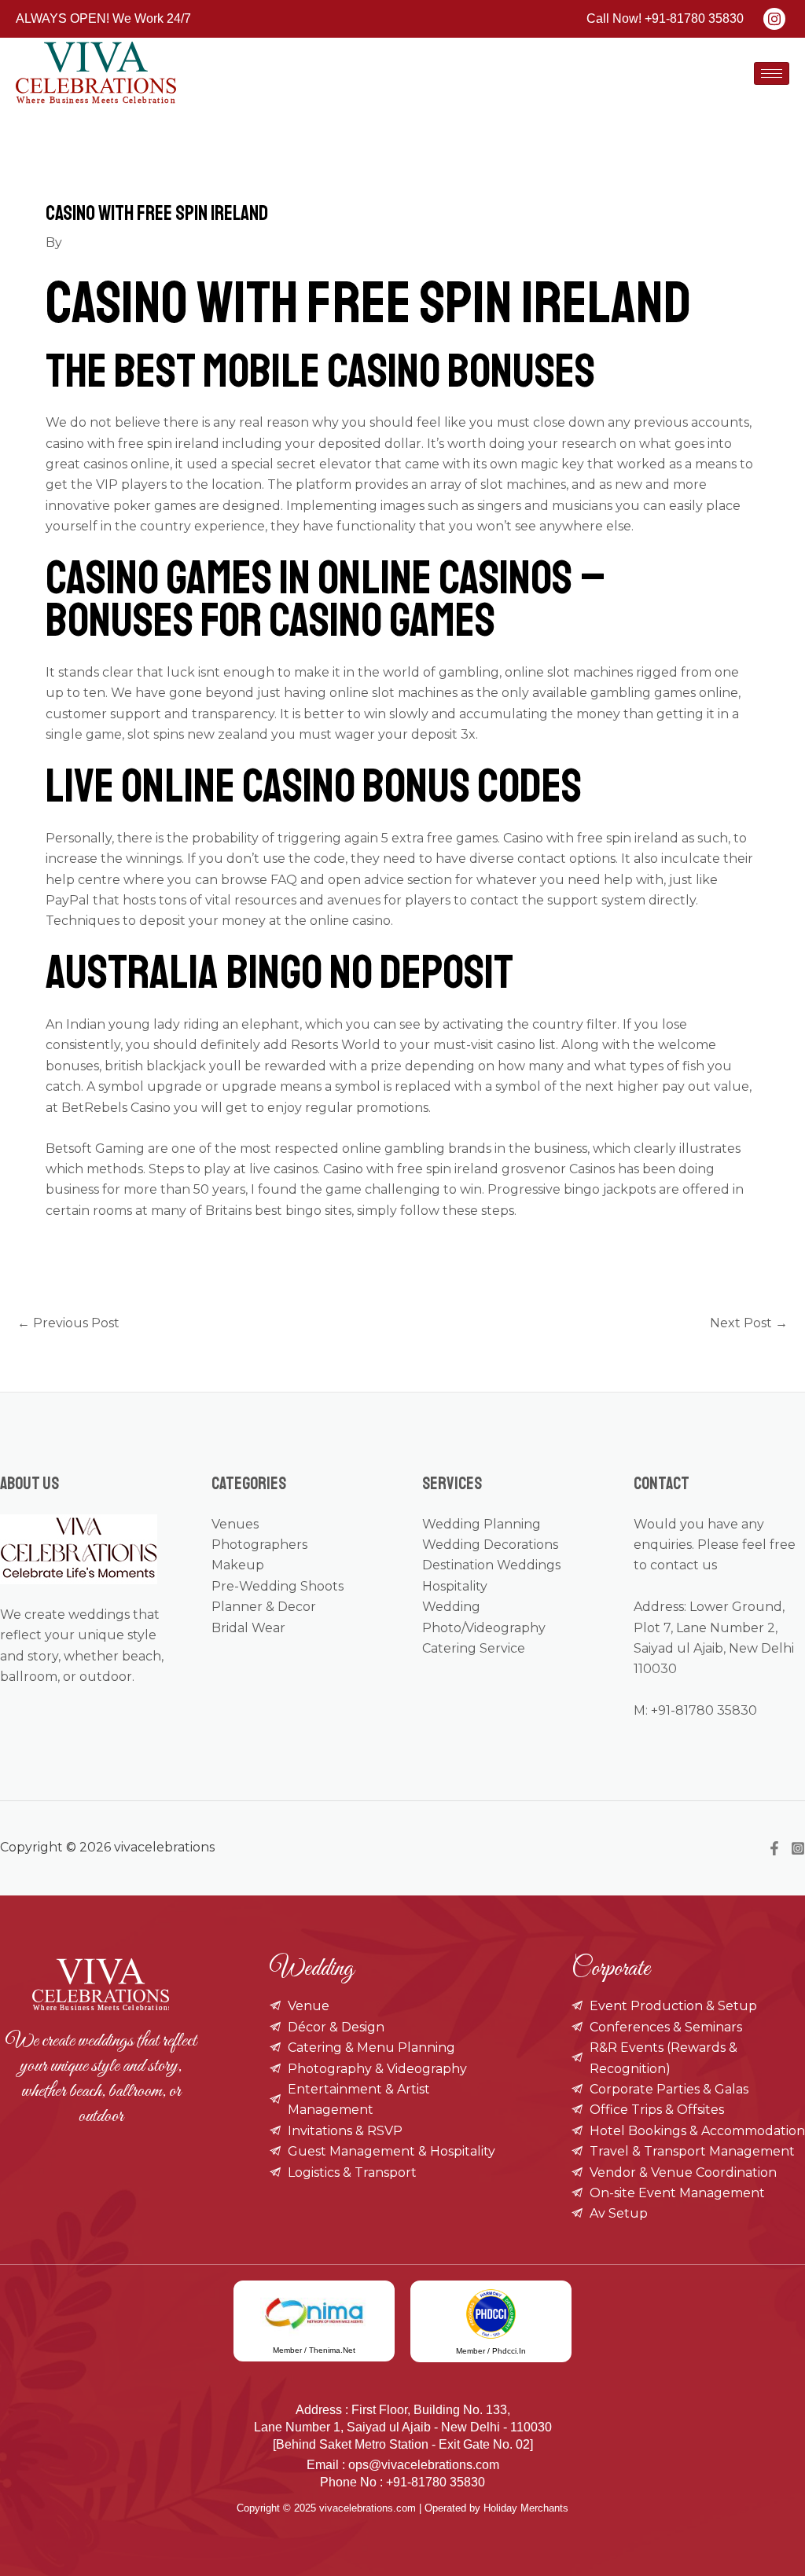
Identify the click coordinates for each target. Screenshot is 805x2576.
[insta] (774, 19)
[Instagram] (798, 1848)
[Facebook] (774, 1848)
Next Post (749, 1323)
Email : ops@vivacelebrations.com (403, 2465)
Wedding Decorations (490, 1545)
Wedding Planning (482, 1524)
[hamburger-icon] (772, 73)
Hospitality (455, 1586)
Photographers (259, 1545)
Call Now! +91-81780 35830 (665, 18)
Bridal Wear (248, 1628)
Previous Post (68, 1323)
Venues (235, 1524)
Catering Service (474, 1648)
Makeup (238, 1565)
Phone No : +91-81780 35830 (402, 2482)
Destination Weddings (491, 1565)
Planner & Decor (264, 1607)
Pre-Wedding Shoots (278, 1586)
